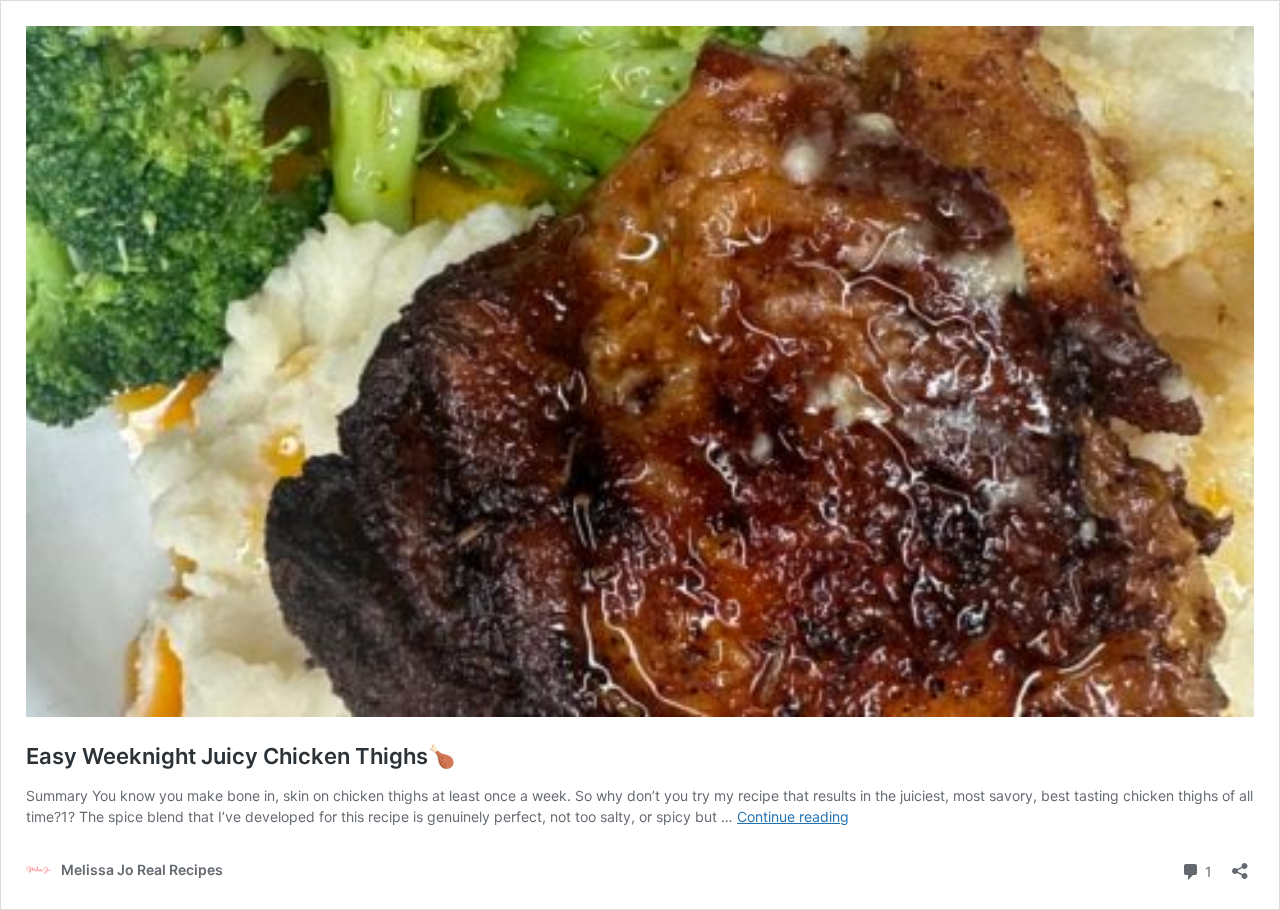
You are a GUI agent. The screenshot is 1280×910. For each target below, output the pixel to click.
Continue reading (793, 816)
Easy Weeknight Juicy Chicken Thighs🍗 (240, 756)
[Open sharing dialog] (1240, 864)
